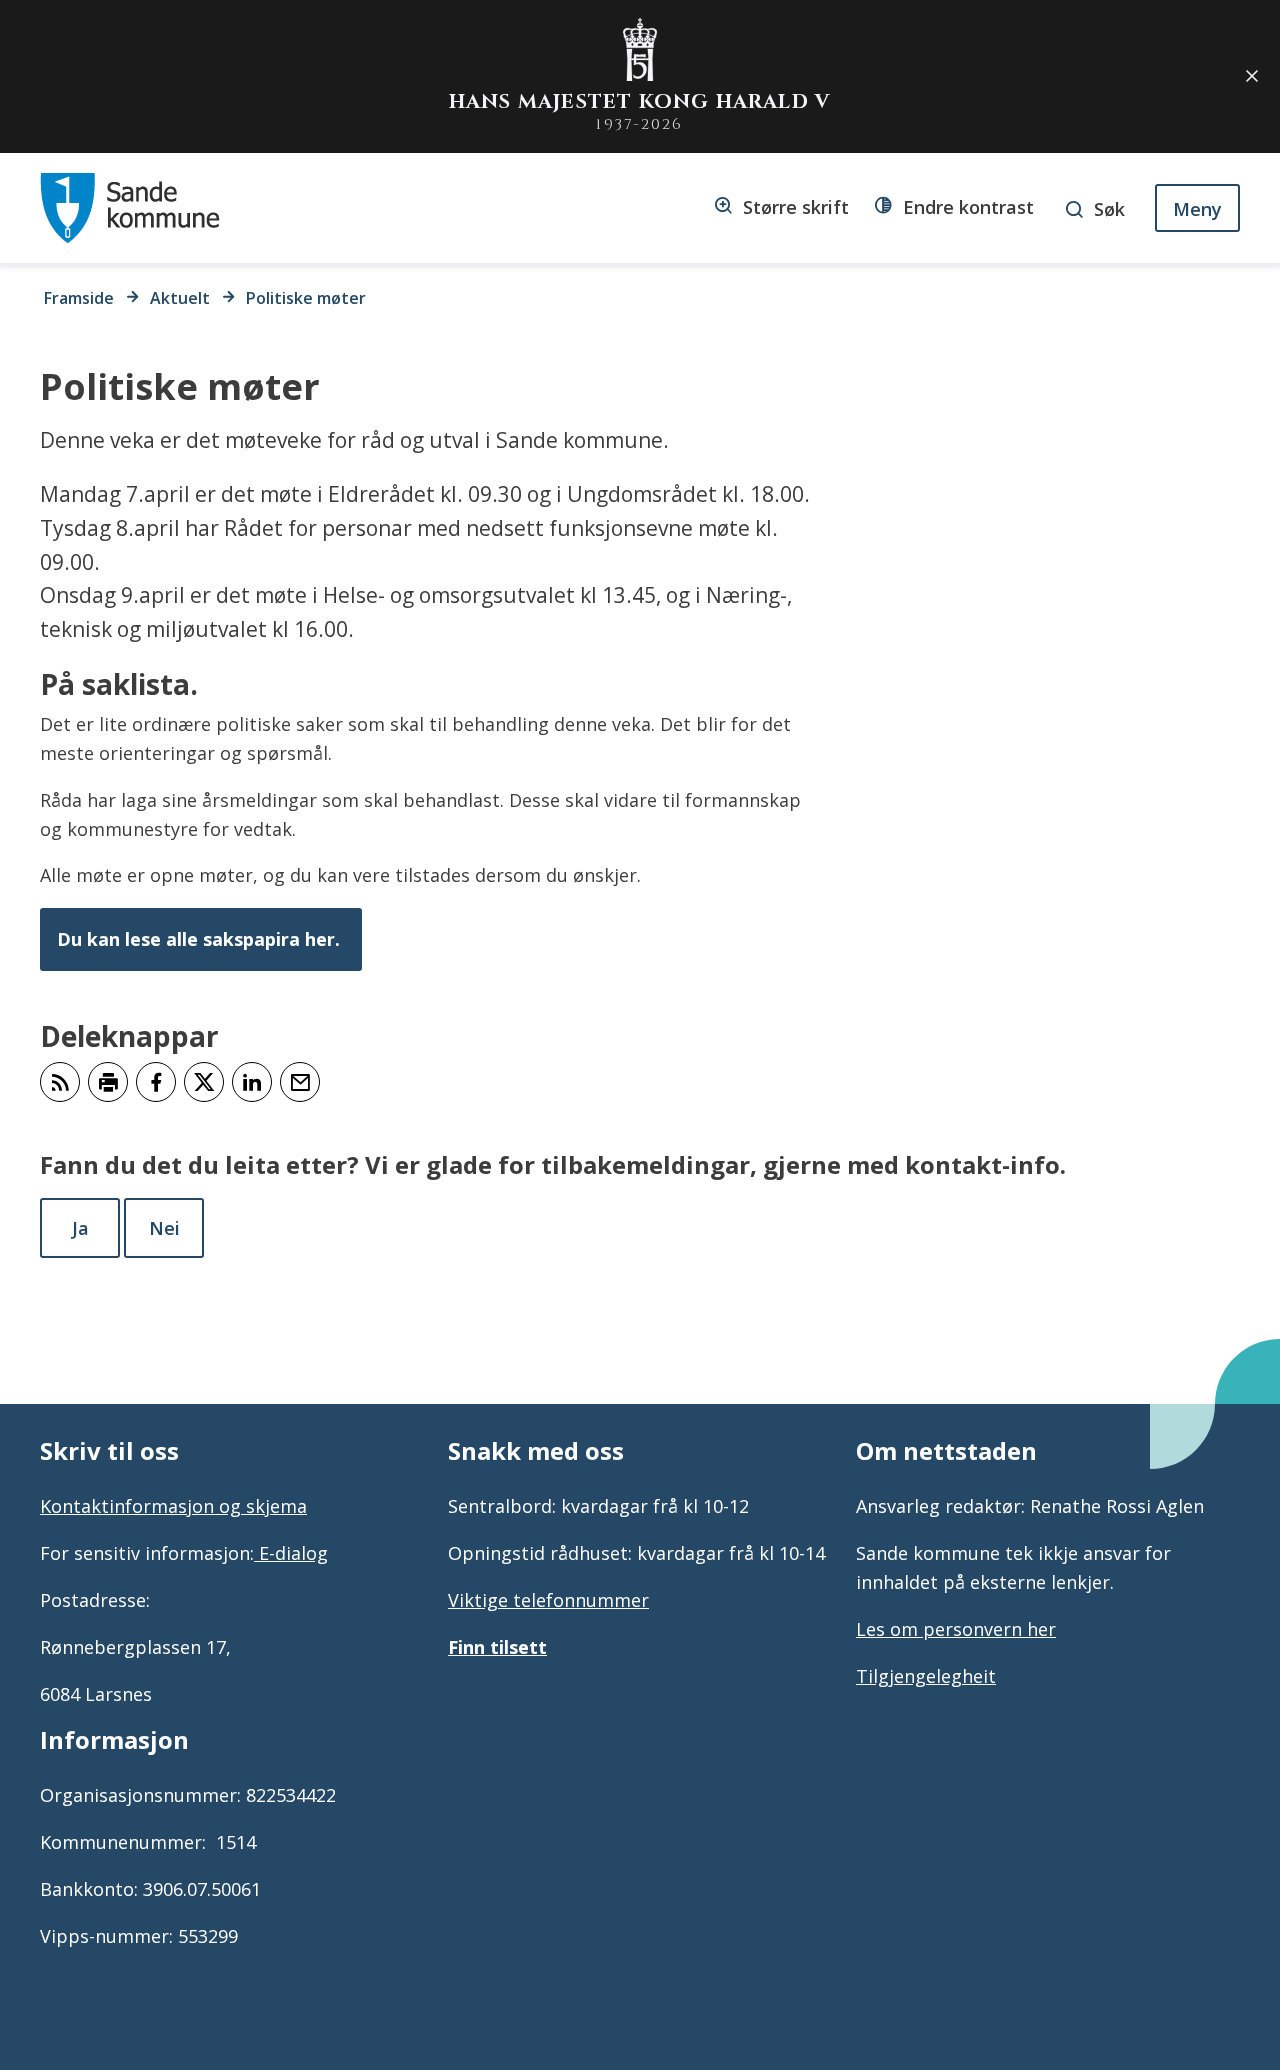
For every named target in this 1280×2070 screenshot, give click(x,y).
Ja (80, 1228)
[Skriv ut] (108, 1082)
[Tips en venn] (300, 1082)
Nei (164, 1228)
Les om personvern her (956, 1629)
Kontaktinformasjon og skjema (173, 1506)
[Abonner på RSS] (60, 1082)
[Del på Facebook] (156, 1082)
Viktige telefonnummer (548, 1600)
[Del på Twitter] (204, 1082)
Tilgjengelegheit (926, 1676)
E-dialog (291, 1553)
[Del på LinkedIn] (252, 1082)
